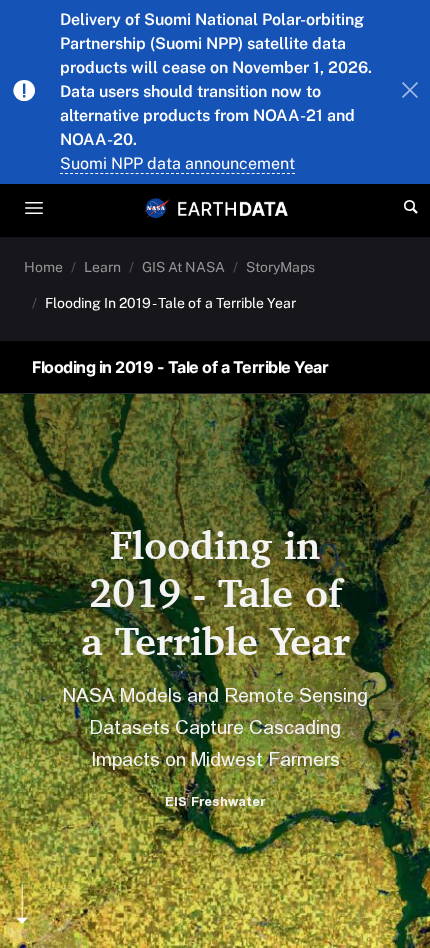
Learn (102, 267)
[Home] (233, 207)
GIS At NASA (183, 267)
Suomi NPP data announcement (177, 163)
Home (43, 267)
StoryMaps (280, 267)
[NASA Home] (157, 208)
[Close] (410, 92)
